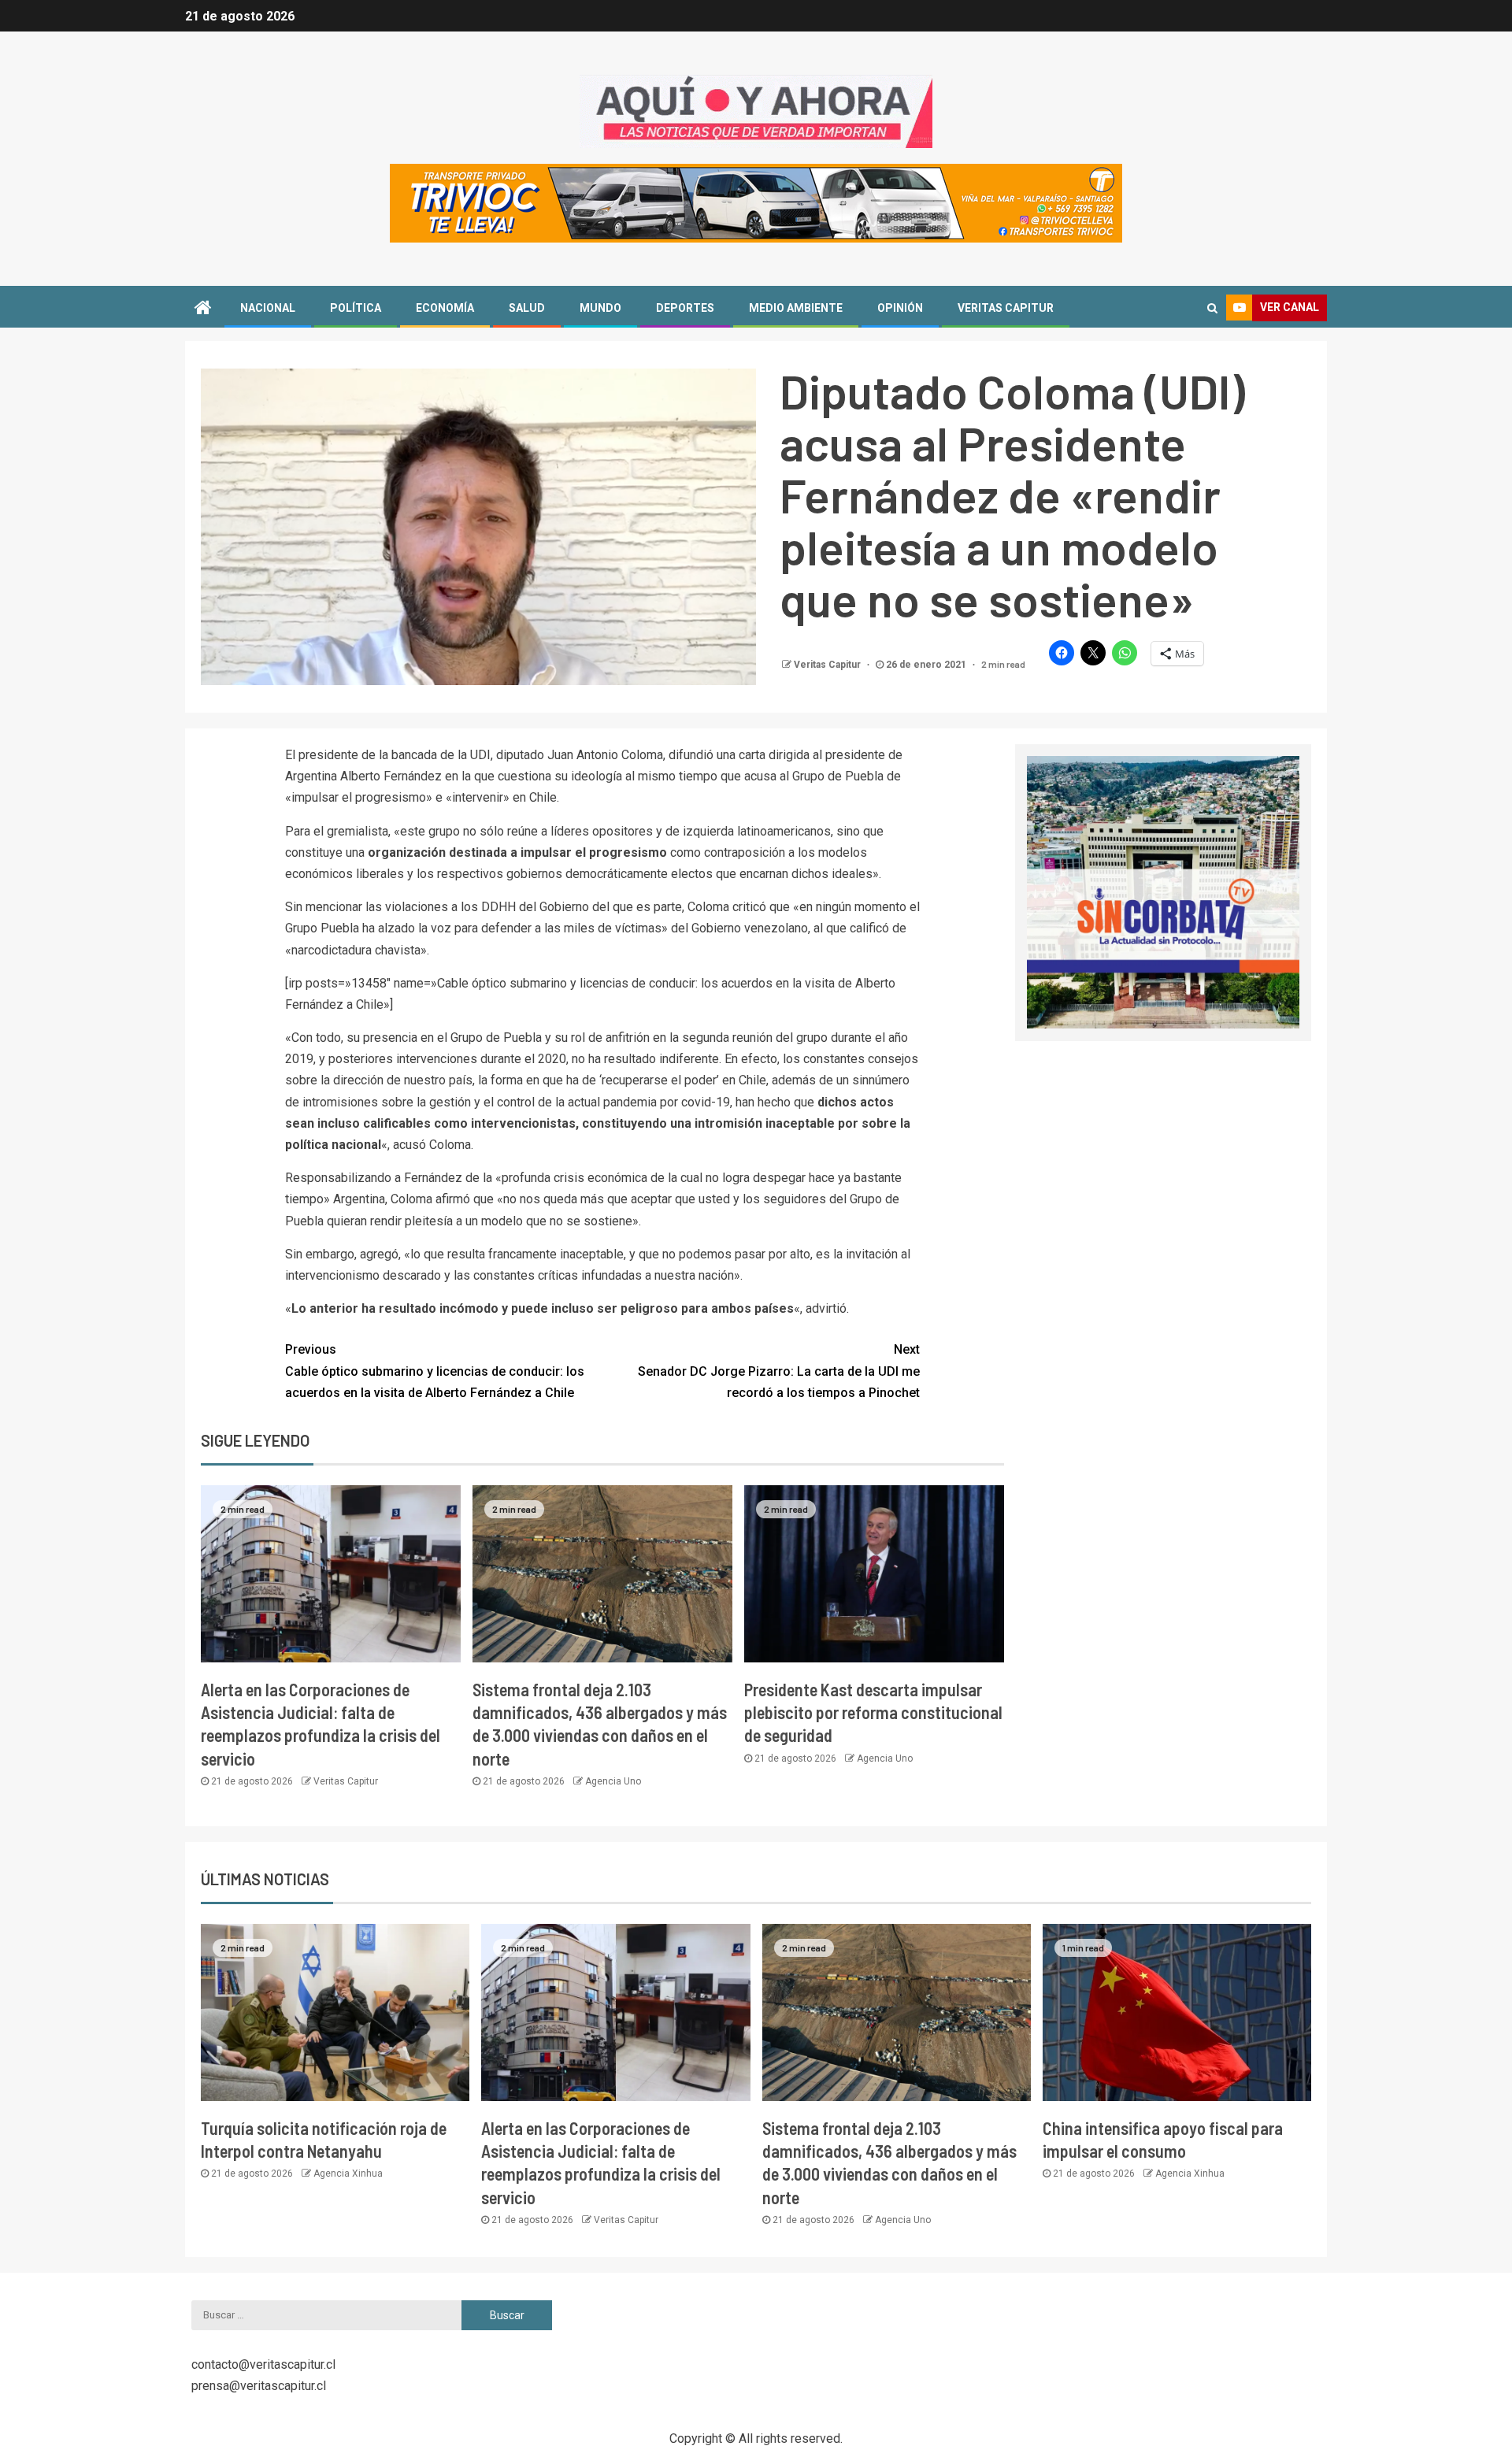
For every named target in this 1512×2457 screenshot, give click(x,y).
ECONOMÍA (445, 308)
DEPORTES (685, 308)
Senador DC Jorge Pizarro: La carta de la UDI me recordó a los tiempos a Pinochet (779, 1371)
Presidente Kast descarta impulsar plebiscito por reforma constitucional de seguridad (873, 1712)
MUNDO (600, 308)
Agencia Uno (613, 1781)
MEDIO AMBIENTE (796, 308)
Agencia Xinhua (348, 2173)
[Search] (1212, 308)
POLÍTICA (356, 308)
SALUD (527, 308)
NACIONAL (268, 308)
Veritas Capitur (828, 665)
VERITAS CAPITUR (1006, 308)
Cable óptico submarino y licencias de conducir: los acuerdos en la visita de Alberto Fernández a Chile (435, 1371)
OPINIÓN (900, 308)
